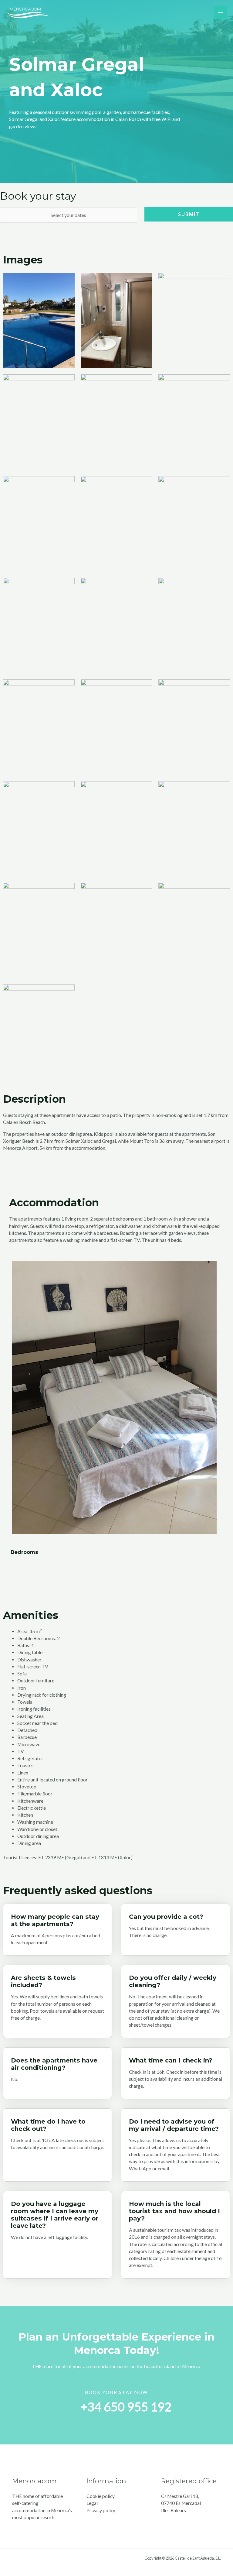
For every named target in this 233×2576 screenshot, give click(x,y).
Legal (92, 2503)
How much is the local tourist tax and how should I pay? (174, 2211)
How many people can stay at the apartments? (55, 1920)
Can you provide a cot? (166, 1917)
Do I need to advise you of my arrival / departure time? (174, 2125)
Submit (189, 214)
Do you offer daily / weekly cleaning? (173, 1981)
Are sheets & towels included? (43, 1981)
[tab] (57, 1917)
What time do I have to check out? (48, 2125)
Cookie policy (101, 2496)
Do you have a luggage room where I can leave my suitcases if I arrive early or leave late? (55, 2215)
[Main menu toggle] (220, 12)
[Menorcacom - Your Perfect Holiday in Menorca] (29, 12)
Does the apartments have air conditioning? (54, 2064)
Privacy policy (101, 2510)
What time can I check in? (171, 2060)
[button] (17, 1397)
